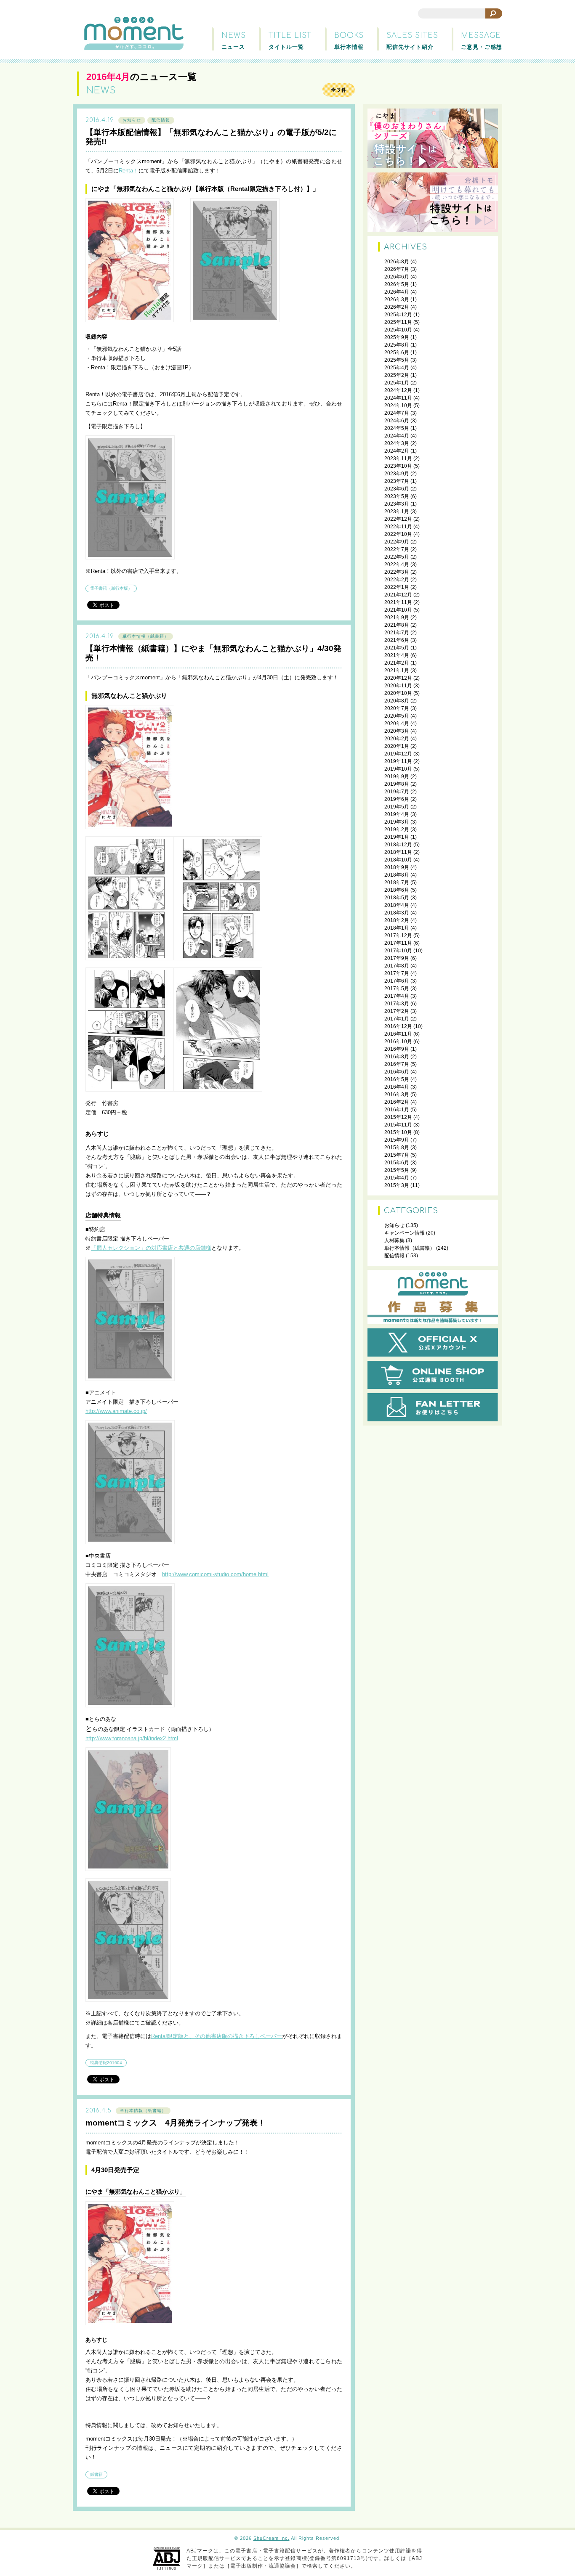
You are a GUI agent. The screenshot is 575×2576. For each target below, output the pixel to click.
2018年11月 (398, 852)
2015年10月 (398, 1132)
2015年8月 (397, 1148)
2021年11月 (398, 602)
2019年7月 (397, 792)
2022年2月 (397, 580)
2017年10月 (398, 951)
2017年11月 (398, 943)
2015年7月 (397, 1155)
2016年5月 (397, 1079)
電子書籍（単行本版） (111, 588)
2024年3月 (397, 443)
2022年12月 (398, 519)
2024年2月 (397, 451)
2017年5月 (397, 989)
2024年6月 (397, 421)
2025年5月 (397, 360)
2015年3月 (397, 1185)
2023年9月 (397, 474)
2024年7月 (397, 413)
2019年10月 (398, 769)
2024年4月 (397, 436)
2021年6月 (397, 640)
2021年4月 (397, 655)
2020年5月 (397, 716)
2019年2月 (397, 830)
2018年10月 (398, 860)
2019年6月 (397, 799)
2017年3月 (397, 1004)
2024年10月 (398, 405)
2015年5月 (397, 1170)
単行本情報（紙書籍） (146, 636)
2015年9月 (397, 1140)
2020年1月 (397, 746)
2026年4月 (397, 292)
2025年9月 (397, 337)
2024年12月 (398, 390)
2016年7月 (397, 1064)
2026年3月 (397, 299)
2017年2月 (397, 1011)
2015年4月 (397, 1178)
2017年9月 (397, 958)
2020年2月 (397, 739)
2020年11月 (398, 686)
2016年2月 (397, 1102)
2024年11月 (398, 398)
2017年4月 (397, 996)
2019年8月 (397, 784)
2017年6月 (397, 981)
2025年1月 (397, 383)
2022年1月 (397, 587)
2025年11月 (398, 322)
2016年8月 (397, 1057)
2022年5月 (397, 557)
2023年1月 (397, 511)
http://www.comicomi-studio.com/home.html (215, 1574)
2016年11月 (398, 1034)
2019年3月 (397, 822)
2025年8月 (397, 345)
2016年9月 (397, 1049)
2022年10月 (398, 534)
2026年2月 (397, 307)
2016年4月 (397, 1087)
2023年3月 (397, 504)
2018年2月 (397, 920)
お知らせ (132, 120)
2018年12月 (398, 845)
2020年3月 (397, 731)
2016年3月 (397, 1095)
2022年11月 (398, 527)
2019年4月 (397, 814)
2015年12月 (398, 1117)
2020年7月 (397, 708)
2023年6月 (397, 489)
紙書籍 (96, 2474)
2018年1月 (397, 928)
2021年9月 (397, 617)
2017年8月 (397, 966)
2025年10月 (398, 330)
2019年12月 (398, 754)
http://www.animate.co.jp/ (116, 1411)
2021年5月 (397, 648)
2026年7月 (397, 269)
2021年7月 (397, 633)
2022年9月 (397, 542)
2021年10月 (398, 610)
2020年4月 (397, 724)
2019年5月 (397, 807)
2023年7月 (397, 481)
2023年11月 (398, 458)
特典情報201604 (106, 2063)
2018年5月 (397, 898)
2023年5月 (397, 496)
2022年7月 (397, 549)
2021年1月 (397, 671)
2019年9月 (397, 777)
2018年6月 (397, 890)
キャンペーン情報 (405, 1233)
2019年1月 (397, 837)
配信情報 (161, 120)
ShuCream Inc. (272, 2538)
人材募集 (394, 1240)
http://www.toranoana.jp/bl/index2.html (132, 1738)
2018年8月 (397, 875)
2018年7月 (397, 883)
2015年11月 (398, 1125)
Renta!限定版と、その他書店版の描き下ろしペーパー (217, 2036)
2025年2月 (397, 375)
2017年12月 (398, 936)
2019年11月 (398, 761)
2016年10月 (398, 1042)
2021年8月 (397, 625)
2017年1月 (397, 1019)
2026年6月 (397, 277)
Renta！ (129, 171)
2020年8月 (397, 701)
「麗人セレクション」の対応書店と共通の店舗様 (151, 1248)
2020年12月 (398, 678)
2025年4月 (397, 368)
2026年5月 (397, 284)
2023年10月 (398, 466)
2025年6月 (397, 352)
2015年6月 (397, 1163)
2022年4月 (397, 564)
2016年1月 (397, 1110)
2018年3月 (397, 913)
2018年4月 (397, 905)
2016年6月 (397, 1072)
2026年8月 (397, 262)
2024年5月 (397, 428)
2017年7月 (397, 973)
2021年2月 (397, 663)
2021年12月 (398, 595)
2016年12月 (398, 1026)
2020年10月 (398, 693)
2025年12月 (398, 315)
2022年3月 (397, 572)
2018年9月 (397, 867)
